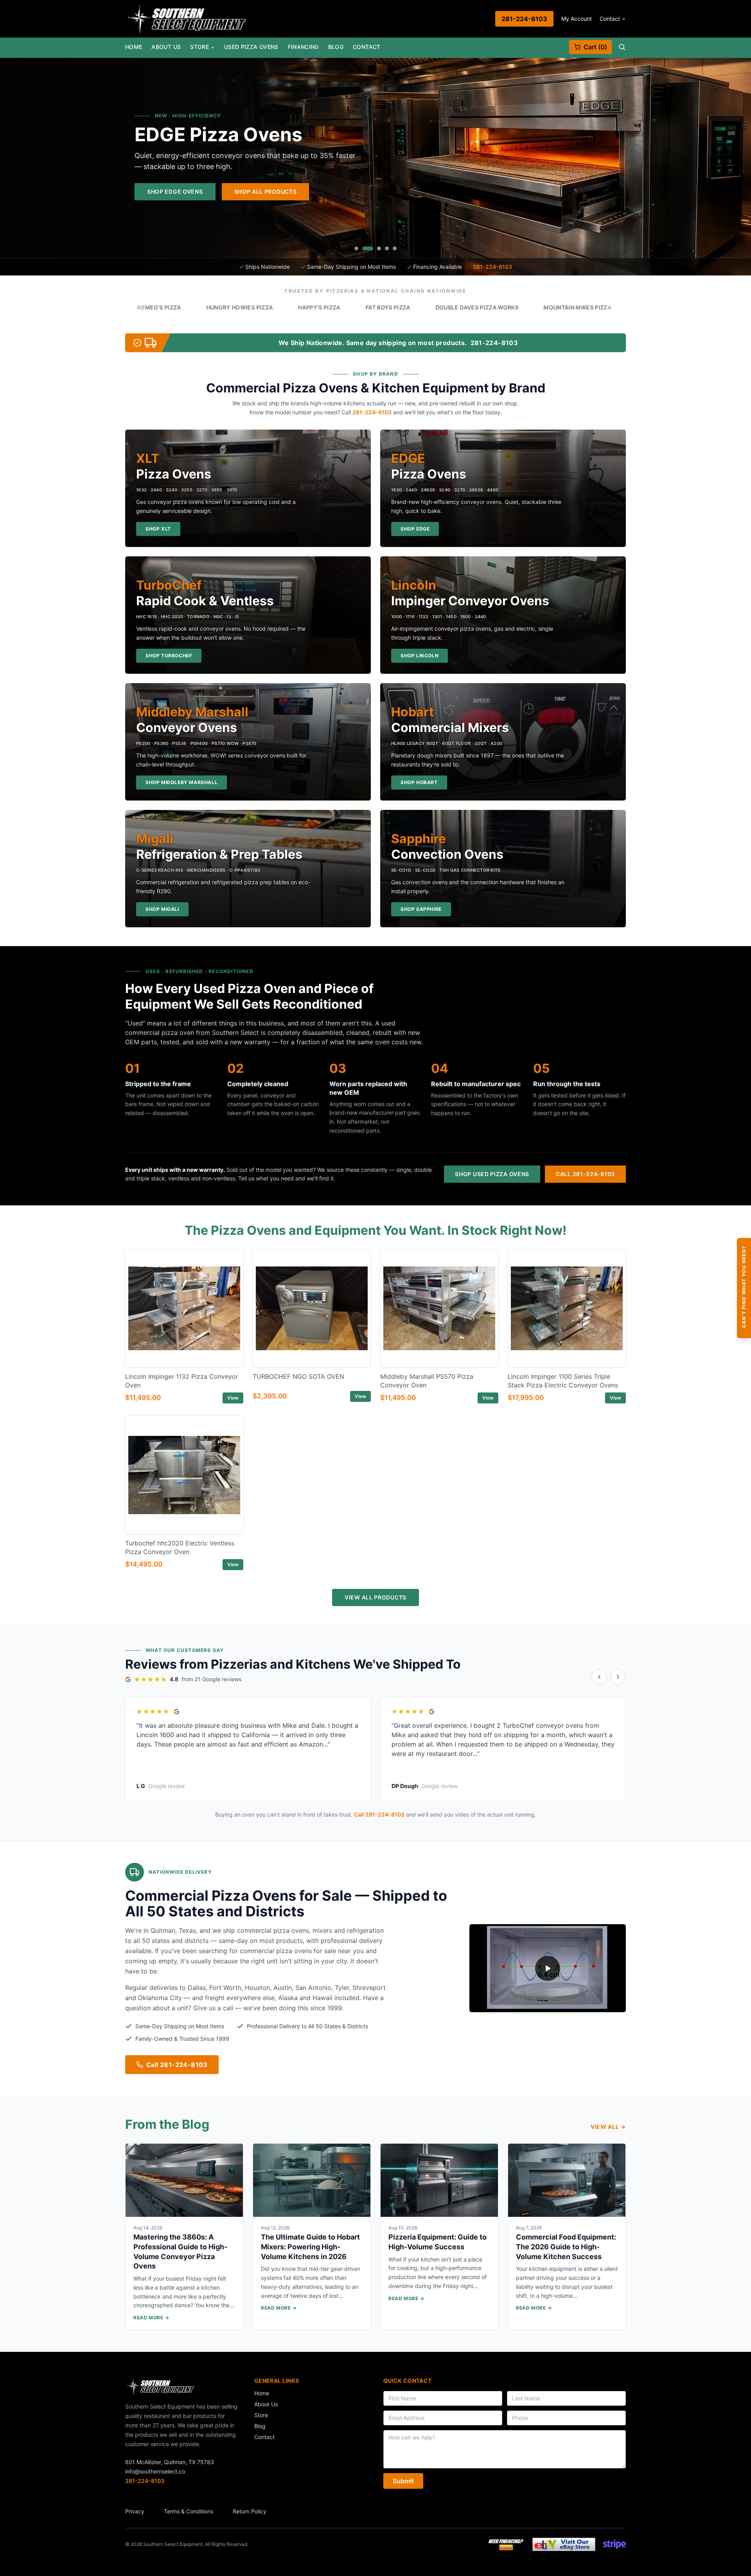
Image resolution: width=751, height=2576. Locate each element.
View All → (608, 2127)
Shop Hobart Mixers (477, 192)
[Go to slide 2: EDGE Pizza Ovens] (364, 248)
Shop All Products (573, 192)
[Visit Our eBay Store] (564, 2544)
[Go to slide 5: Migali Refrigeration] (395, 248)
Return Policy (250, 2511)
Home (134, 47)
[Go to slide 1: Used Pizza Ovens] (356, 248)
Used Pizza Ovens (251, 47)
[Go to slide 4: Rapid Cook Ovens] (387, 248)
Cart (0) (595, 47)
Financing (303, 47)
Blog (336, 47)
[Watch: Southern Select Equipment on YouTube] (548, 1968)
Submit (403, 2481)
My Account (577, 19)
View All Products (375, 1597)
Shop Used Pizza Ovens (492, 1174)
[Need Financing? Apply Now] (506, 2544)
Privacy (135, 2511)
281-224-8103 (524, 19)
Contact (610, 19)
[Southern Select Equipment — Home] (187, 19)
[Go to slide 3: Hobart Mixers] (375, 248)
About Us (166, 47)
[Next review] (618, 1677)
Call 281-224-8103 (585, 1174)
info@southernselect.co (155, 2471)
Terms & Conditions (189, 2511)
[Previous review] (599, 1677)
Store (199, 47)
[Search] (622, 47)
